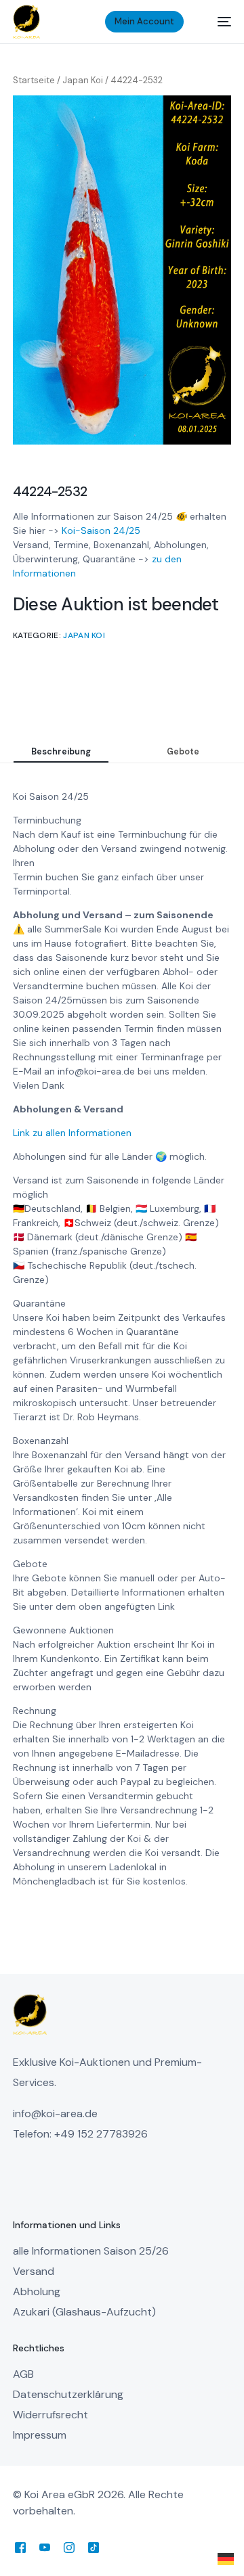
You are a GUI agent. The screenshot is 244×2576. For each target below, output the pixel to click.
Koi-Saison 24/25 (101, 530)
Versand (34, 2271)
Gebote (183, 752)
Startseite (34, 80)
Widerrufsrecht (50, 2415)
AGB (23, 2374)
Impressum (40, 2435)
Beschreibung (61, 752)
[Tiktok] (94, 2547)
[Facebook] (20, 2547)
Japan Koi (83, 80)
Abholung (37, 2291)
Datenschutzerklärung (68, 2394)
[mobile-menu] (218, 22)
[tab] (61, 752)
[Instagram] (69, 2547)
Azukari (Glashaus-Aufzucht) (84, 2312)
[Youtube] (45, 2547)
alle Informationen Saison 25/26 (91, 2251)
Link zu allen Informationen (72, 1133)
